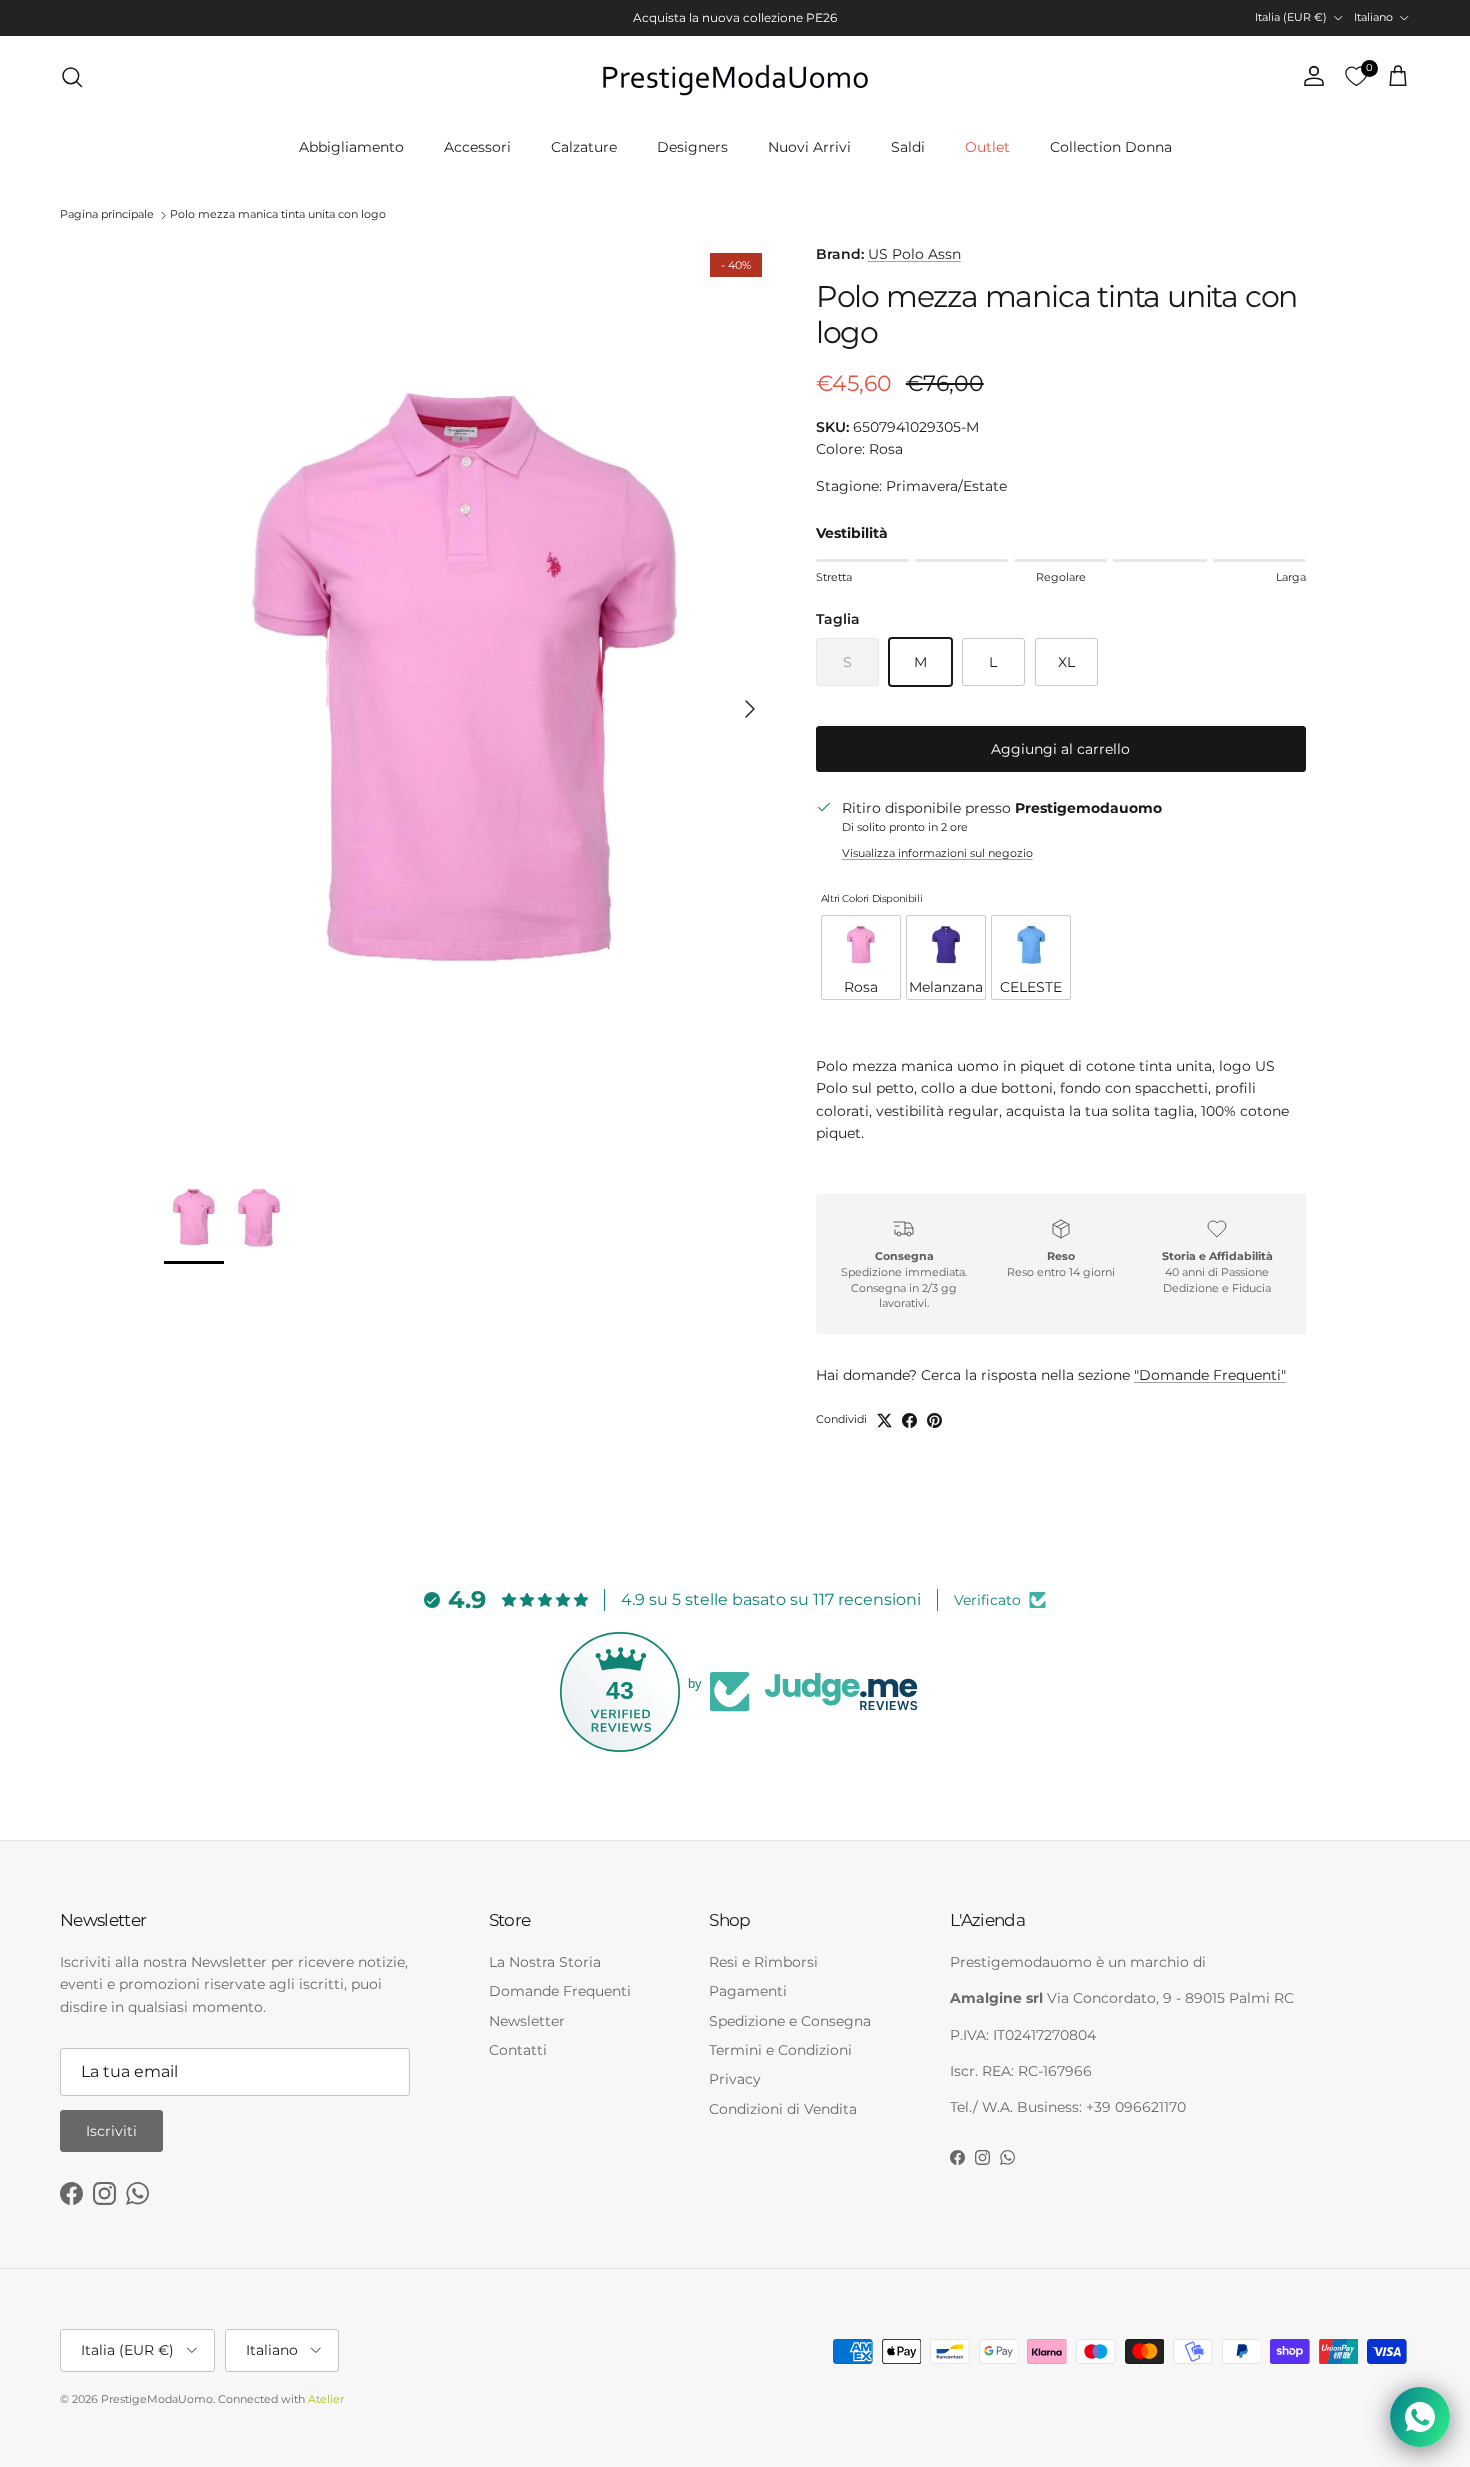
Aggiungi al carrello (1060, 749)
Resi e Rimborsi (763, 1962)
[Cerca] (72, 77)
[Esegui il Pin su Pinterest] (934, 1420)
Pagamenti (748, 1991)
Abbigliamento (351, 147)
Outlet (987, 147)
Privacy (735, 2079)
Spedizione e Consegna (790, 2021)
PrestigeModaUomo (157, 2399)
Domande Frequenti (560, 1991)
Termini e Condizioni (780, 2050)
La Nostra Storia (545, 1962)
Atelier (326, 2399)
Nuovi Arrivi (809, 147)
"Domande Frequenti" (1210, 1375)
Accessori (477, 147)
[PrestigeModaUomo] (735, 77)
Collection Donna (1111, 147)
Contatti (518, 2050)
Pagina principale (107, 215)
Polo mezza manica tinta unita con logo (278, 215)
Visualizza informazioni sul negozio (937, 853)
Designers (692, 147)
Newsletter (527, 2021)
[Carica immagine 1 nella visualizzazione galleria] (468, 698)
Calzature (584, 147)
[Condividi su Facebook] (909, 1420)
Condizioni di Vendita (783, 2109)
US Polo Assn (914, 254)
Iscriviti (111, 2131)
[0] (1356, 77)
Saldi (908, 147)
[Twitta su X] (884, 1420)
